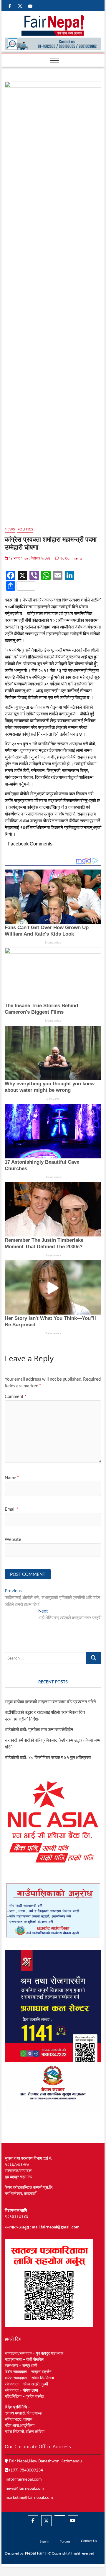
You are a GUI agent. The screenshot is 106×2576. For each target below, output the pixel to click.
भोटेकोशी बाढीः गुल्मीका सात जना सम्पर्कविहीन (39, 1729)
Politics (25, 529)
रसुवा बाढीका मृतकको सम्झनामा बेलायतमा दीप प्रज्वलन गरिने (50, 1701)
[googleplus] (60, 2516)
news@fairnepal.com (25, 2488)
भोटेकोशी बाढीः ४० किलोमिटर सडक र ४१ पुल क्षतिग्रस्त (48, 1757)
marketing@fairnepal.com (29, 2497)
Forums (65, 2541)
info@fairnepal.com (24, 2479)
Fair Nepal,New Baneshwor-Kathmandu (45, 2461)
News (10, 529)
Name (12, 1477)
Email (11, 1509)
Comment (15, 1396)
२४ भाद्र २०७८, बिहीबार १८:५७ (29, 558)
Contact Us (89, 2541)
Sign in (44, 2541)
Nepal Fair (35, 2553)
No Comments (71, 558)
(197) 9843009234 (26, 2470)
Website (13, 1539)
